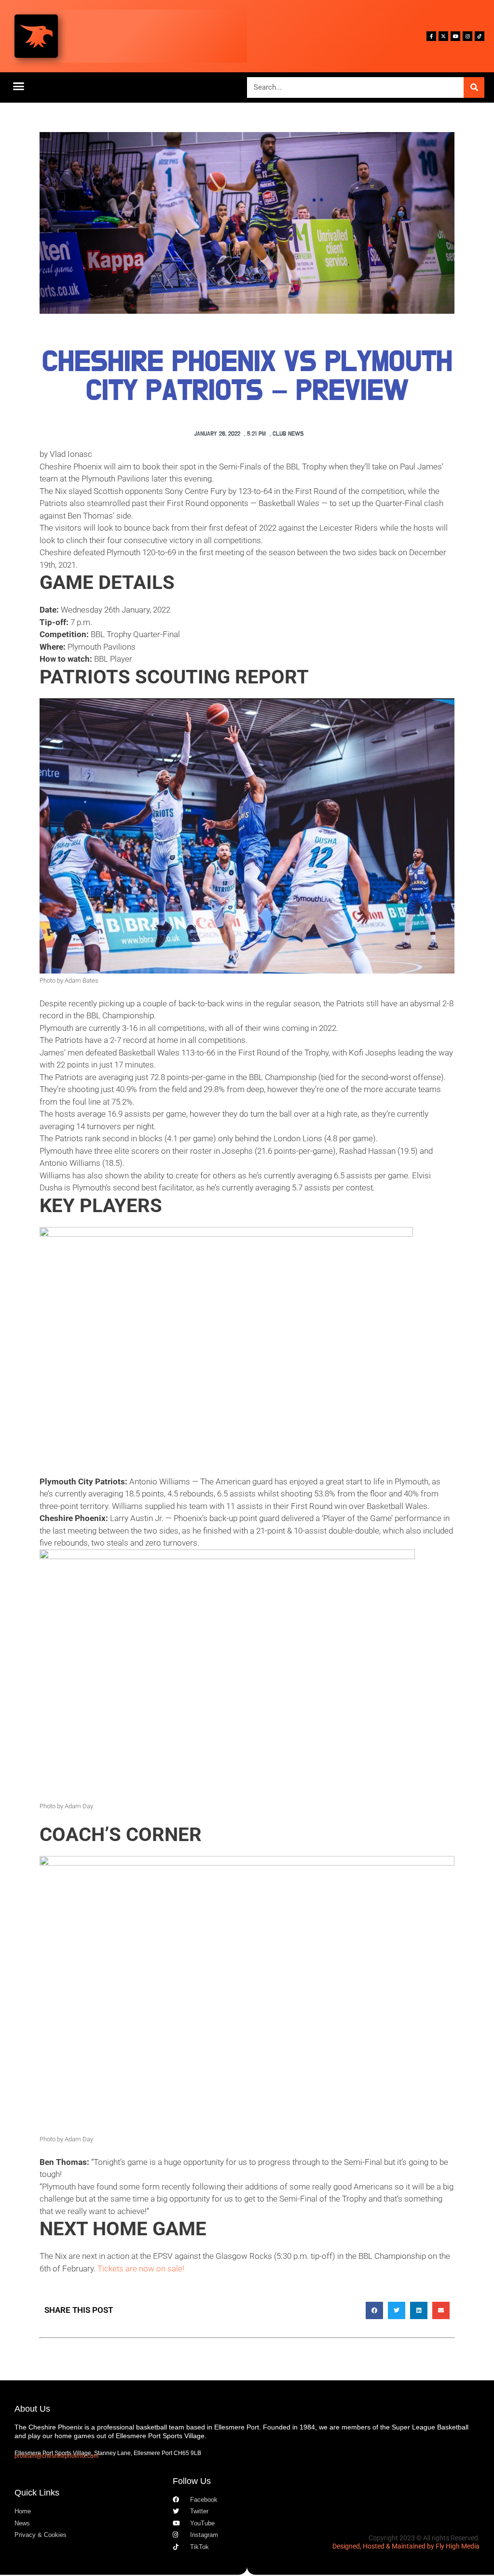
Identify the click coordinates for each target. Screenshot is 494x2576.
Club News (288, 434)
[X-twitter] (443, 36)
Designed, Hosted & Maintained (379, 2546)
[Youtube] (455, 36)
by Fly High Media (453, 2546)
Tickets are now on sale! (141, 2269)
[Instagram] (467, 36)
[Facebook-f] (431, 36)
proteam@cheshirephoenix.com (56, 2456)
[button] (19, 86)
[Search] (474, 87)
